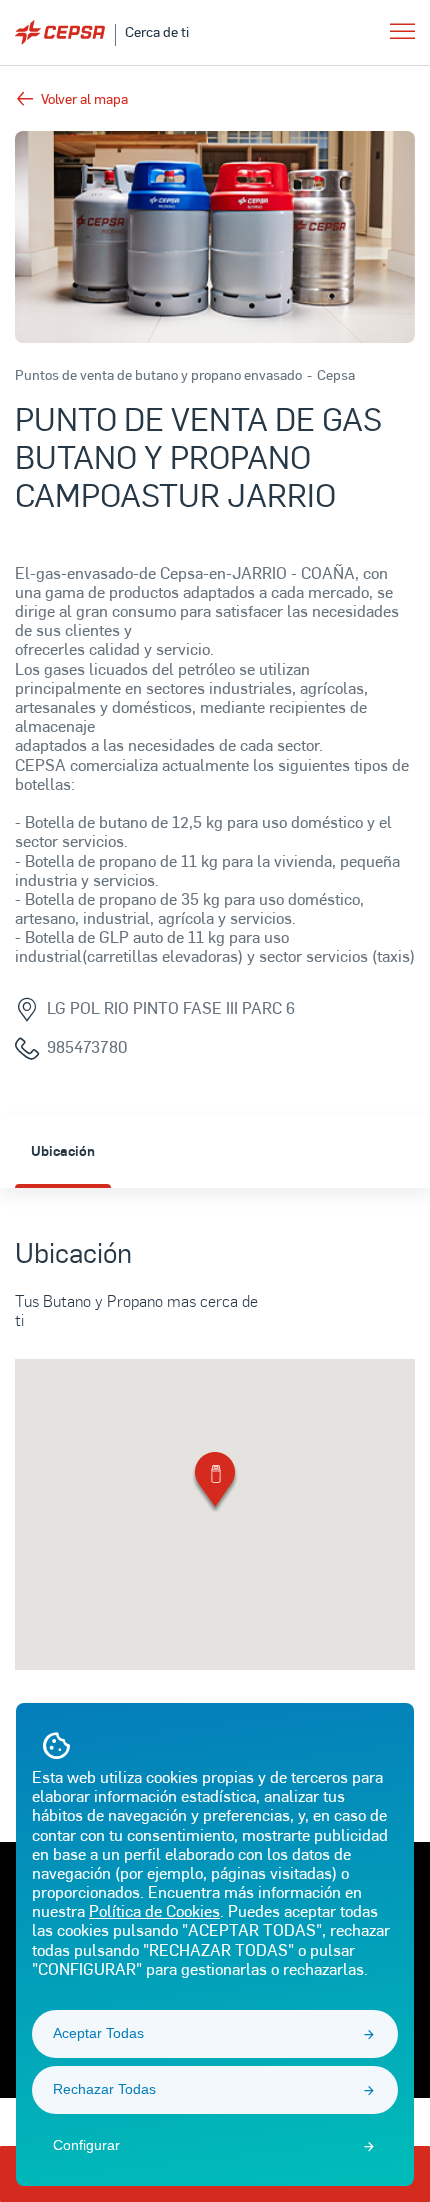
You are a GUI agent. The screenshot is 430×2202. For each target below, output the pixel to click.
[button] (215, 1483)
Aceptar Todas (98, 2033)
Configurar (86, 2145)
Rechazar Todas (104, 2089)
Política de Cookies (154, 1910)
